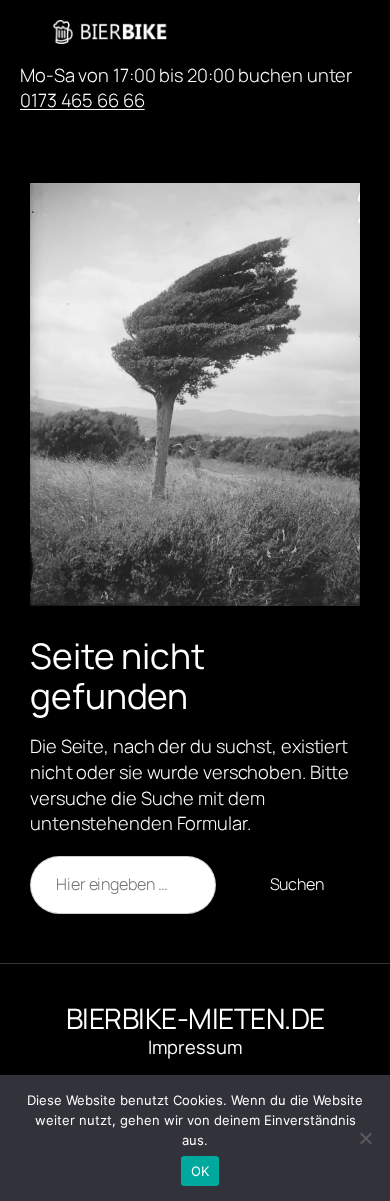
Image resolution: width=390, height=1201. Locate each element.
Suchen (297, 884)
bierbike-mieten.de (267, 32)
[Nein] (365, 1138)
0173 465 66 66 (82, 100)
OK (200, 1171)
